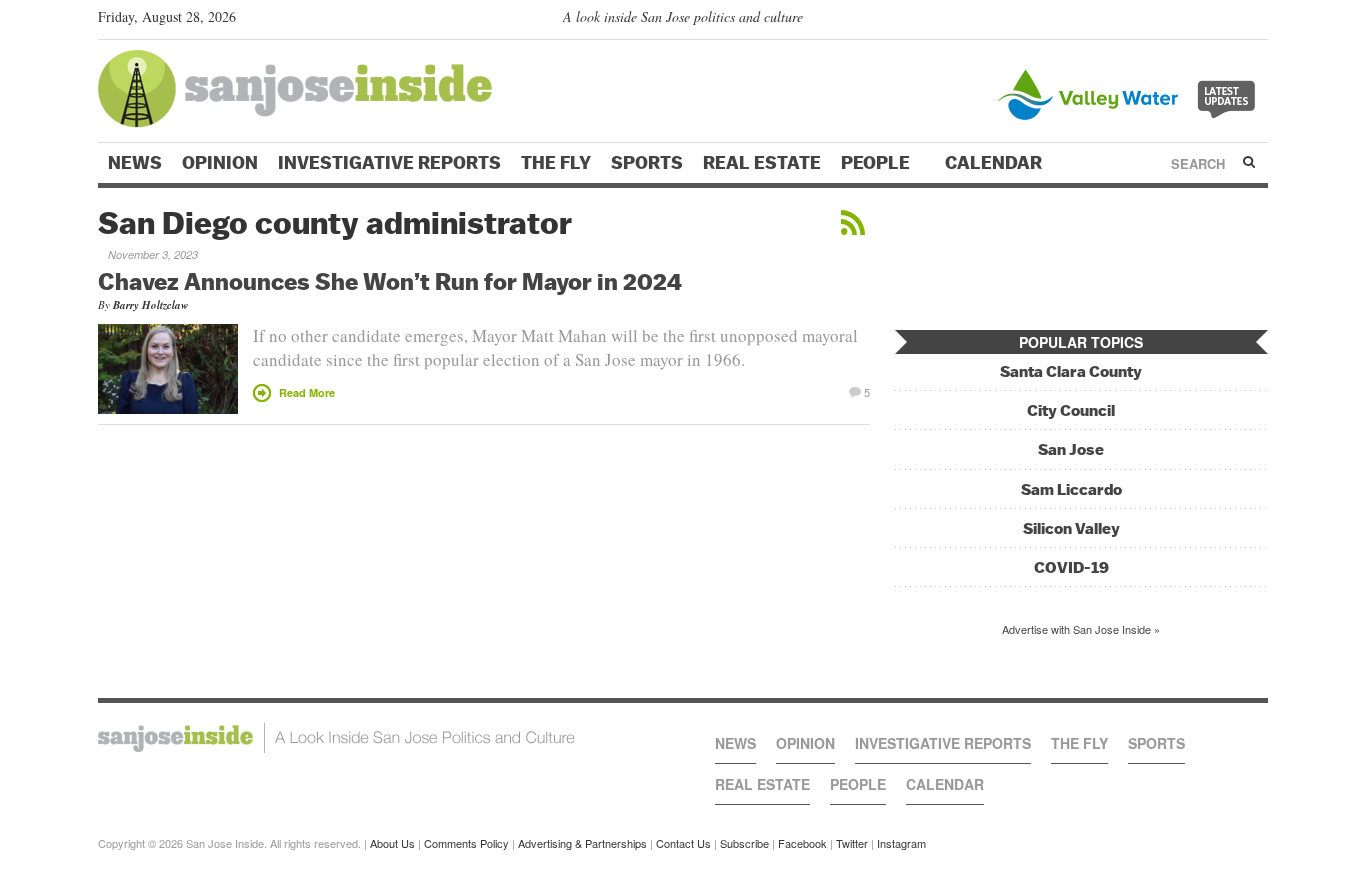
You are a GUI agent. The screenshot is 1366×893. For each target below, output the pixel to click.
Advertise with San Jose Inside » (1081, 629)
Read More (307, 392)
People (877, 163)
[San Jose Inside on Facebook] (1228, 21)
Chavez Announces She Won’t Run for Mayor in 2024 (390, 281)
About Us (392, 843)
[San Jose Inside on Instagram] (1257, 21)
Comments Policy (466, 843)
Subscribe (744, 843)
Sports (647, 163)
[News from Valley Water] (1130, 92)
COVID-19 (1071, 567)
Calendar (995, 163)
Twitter (852, 843)
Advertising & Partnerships (582, 843)
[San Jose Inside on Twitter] (1200, 21)
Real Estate (762, 163)
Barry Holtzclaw (150, 305)
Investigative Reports (389, 163)
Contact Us (683, 843)
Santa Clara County (1071, 371)
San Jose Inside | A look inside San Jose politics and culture (336, 738)
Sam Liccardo (1071, 489)
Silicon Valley (1071, 528)
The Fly (556, 163)
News (135, 163)
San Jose (1071, 449)
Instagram (901, 843)
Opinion (220, 163)
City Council (1071, 410)
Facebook (802, 843)
